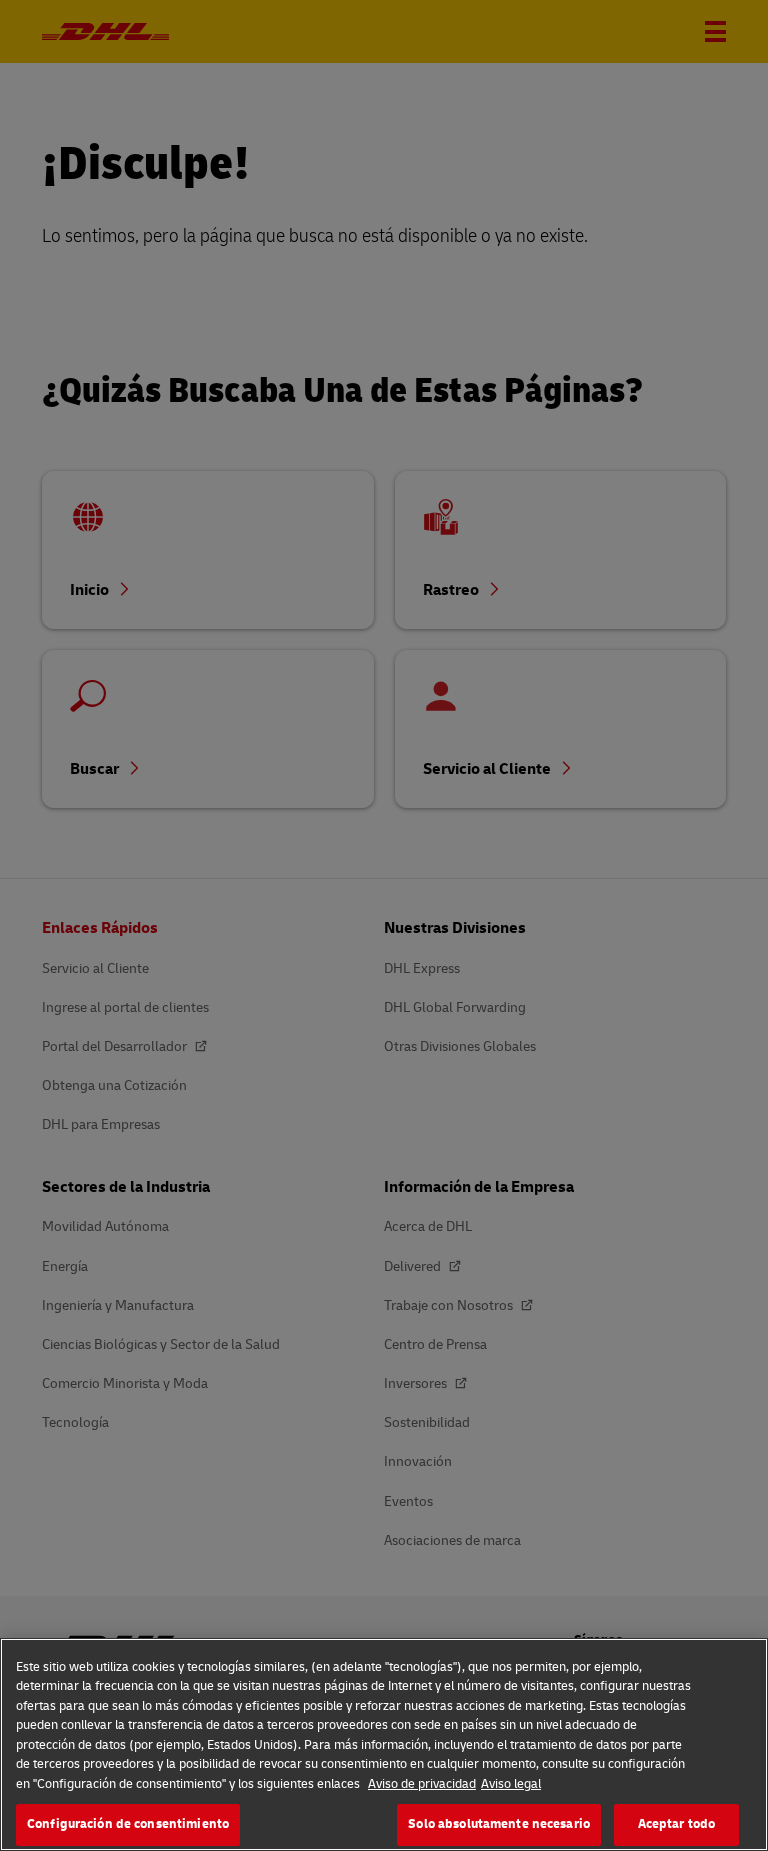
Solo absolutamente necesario (499, 1824)
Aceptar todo (677, 1824)
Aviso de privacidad (422, 1784)
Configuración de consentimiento (128, 1824)
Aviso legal (511, 1784)
